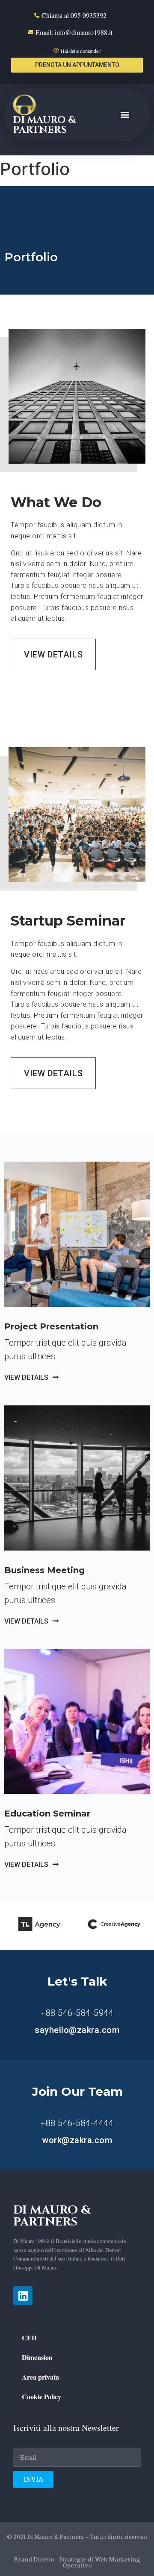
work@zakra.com (77, 2140)
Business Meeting (44, 1570)
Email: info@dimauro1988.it (74, 32)
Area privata (40, 2377)
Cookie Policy (41, 2396)
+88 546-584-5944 (77, 2013)
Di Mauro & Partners (44, 125)
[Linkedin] (23, 2296)
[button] (77, 65)
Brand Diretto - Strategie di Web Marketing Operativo (77, 2562)
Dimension (37, 2357)
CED (29, 2338)
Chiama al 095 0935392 (74, 15)
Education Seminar (47, 1814)
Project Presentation (51, 1326)
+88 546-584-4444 (77, 2123)
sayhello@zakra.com (77, 2030)
